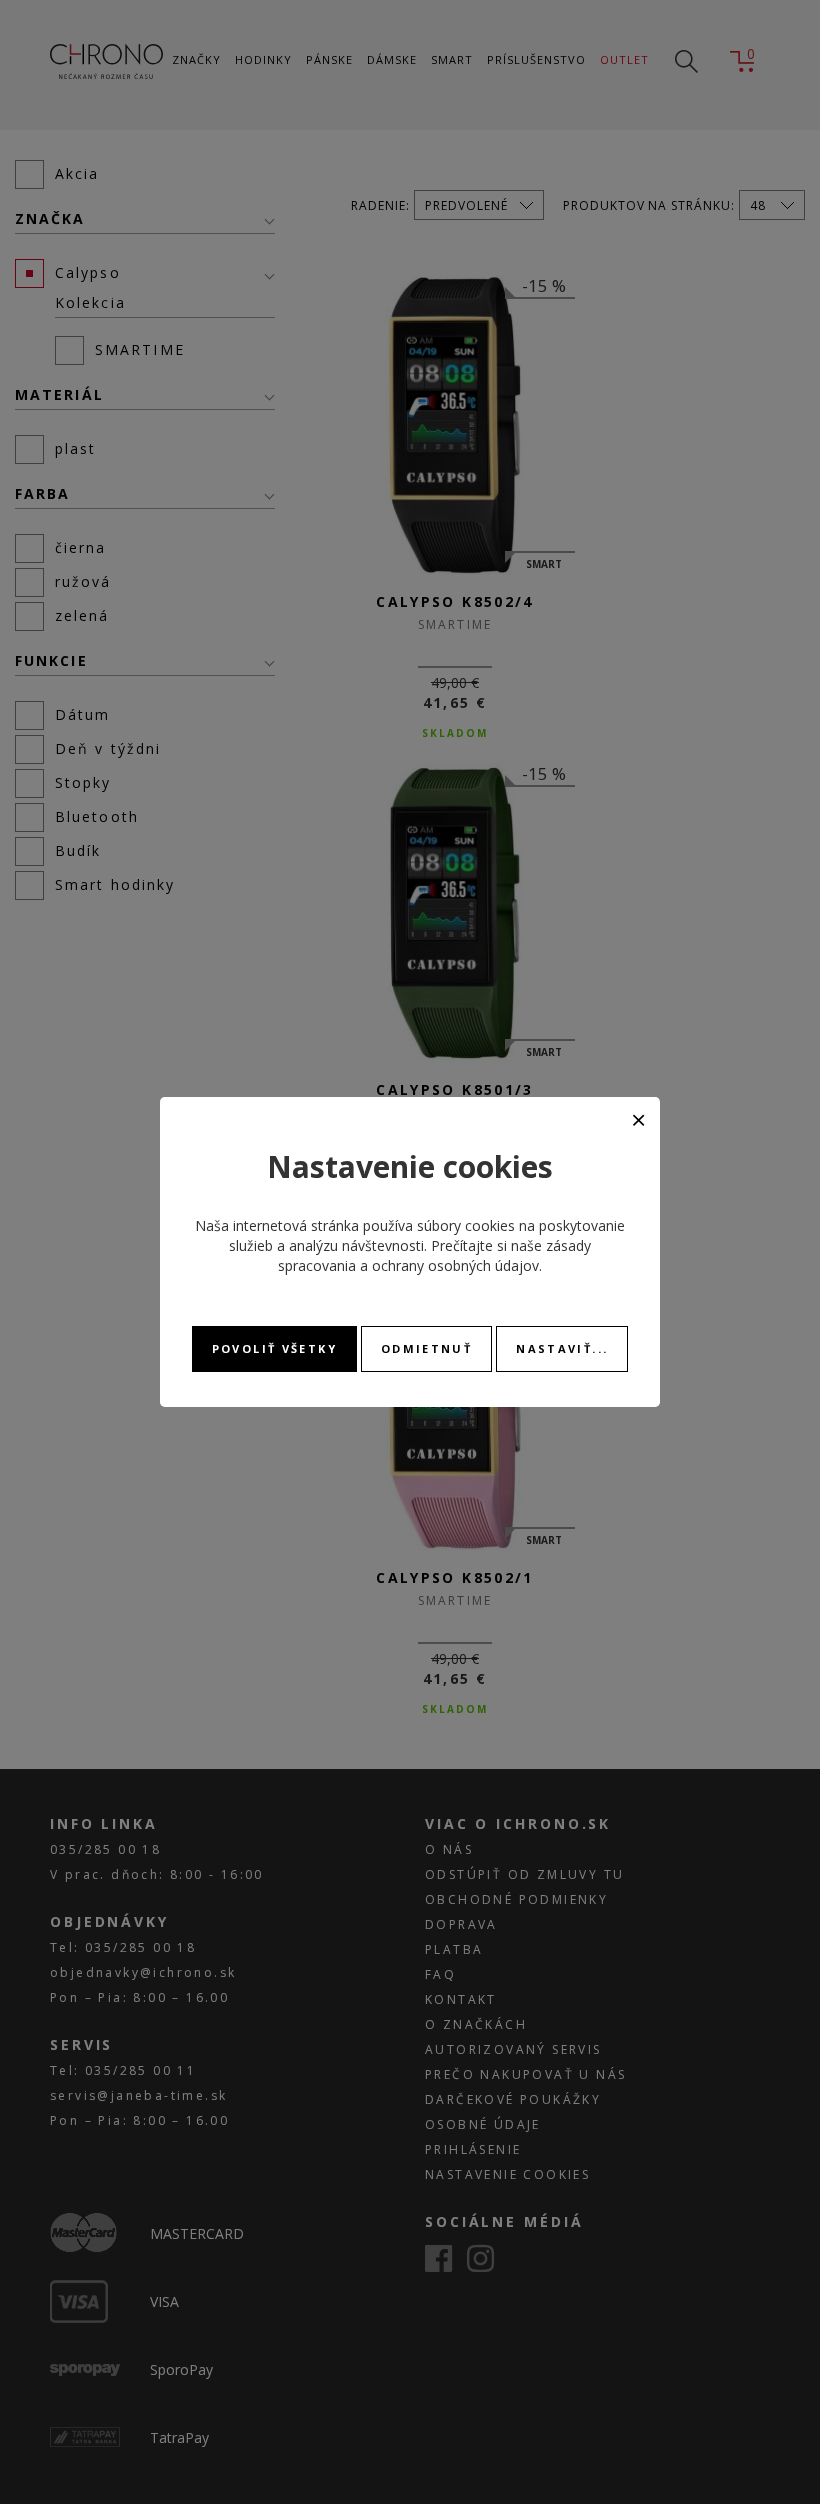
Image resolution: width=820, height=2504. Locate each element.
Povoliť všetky (274, 1348)
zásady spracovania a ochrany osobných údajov (434, 1255)
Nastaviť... (562, 1348)
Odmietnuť (426, 1348)
